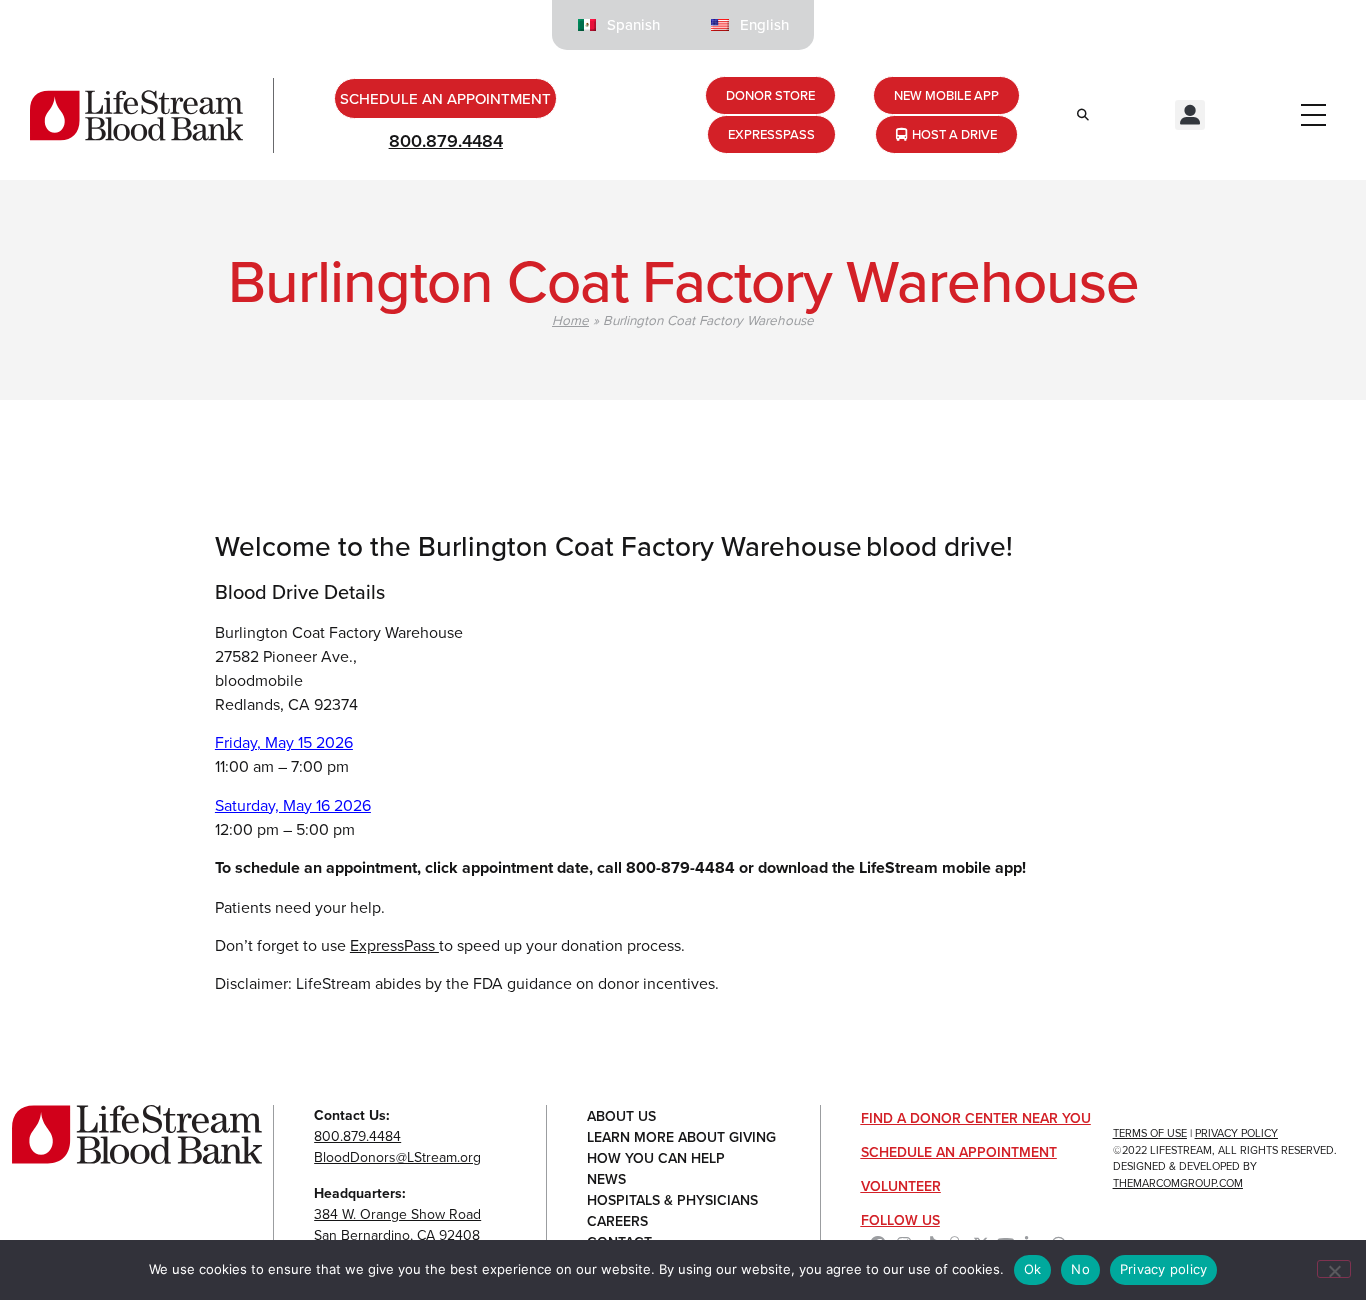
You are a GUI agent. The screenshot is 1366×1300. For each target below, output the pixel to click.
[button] (1190, 115)
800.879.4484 (446, 140)
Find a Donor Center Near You (976, 1118)
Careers (617, 1221)
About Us (621, 1116)
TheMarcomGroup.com (1178, 1183)
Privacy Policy (1236, 1133)
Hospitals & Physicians (672, 1200)
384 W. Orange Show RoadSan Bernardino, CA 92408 (397, 1224)
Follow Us (900, 1220)
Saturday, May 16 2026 (293, 805)
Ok (1033, 1269)
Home (570, 319)
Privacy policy (1164, 1269)
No (1080, 1269)
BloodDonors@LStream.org (397, 1157)
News (606, 1179)
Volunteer (901, 1186)
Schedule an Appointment (959, 1152)
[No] (1334, 1269)
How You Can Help (656, 1158)
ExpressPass (394, 945)
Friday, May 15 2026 (284, 742)
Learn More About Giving (681, 1137)
